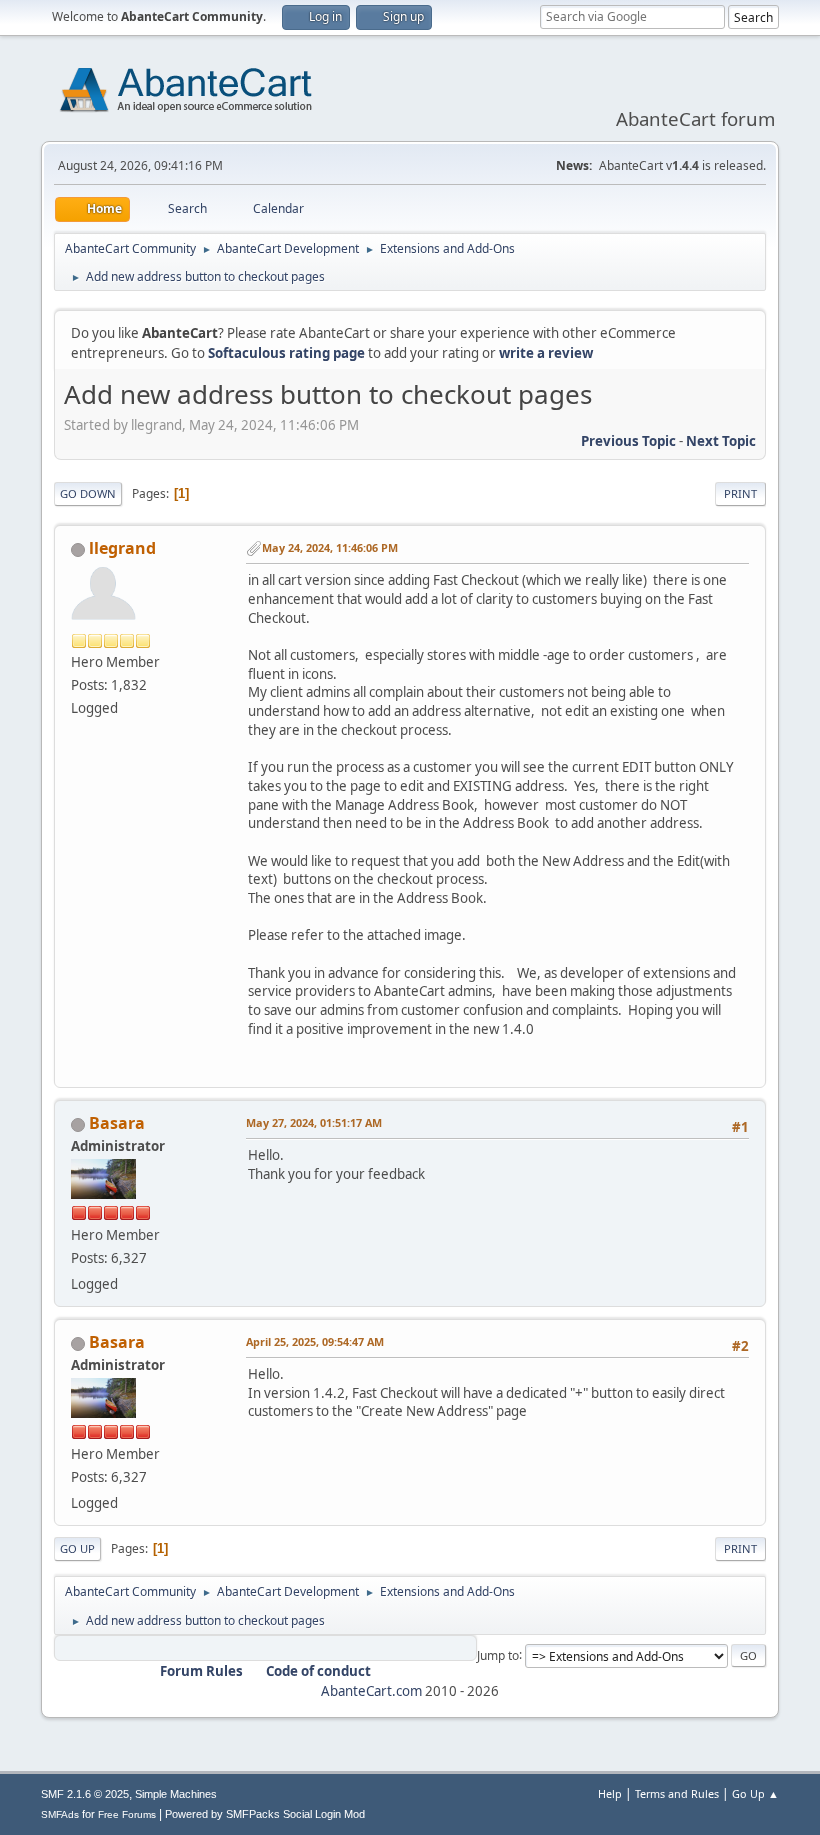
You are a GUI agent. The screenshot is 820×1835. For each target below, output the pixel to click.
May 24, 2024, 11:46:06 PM (330, 547)
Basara (117, 1123)
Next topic (721, 441)
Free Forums (127, 1814)
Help (610, 1793)
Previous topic (628, 441)
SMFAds (60, 1814)
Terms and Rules (677, 1793)
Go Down (88, 493)
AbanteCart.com (371, 1691)
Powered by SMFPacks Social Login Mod (265, 1814)
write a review (546, 353)
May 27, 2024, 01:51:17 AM (314, 1122)
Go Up (77, 1548)
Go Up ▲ (755, 1793)
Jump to (498, 1654)
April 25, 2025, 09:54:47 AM (315, 1341)
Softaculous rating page (286, 353)
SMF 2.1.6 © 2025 (85, 1794)
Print (740, 493)
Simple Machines (176, 1794)
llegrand (122, 548)
